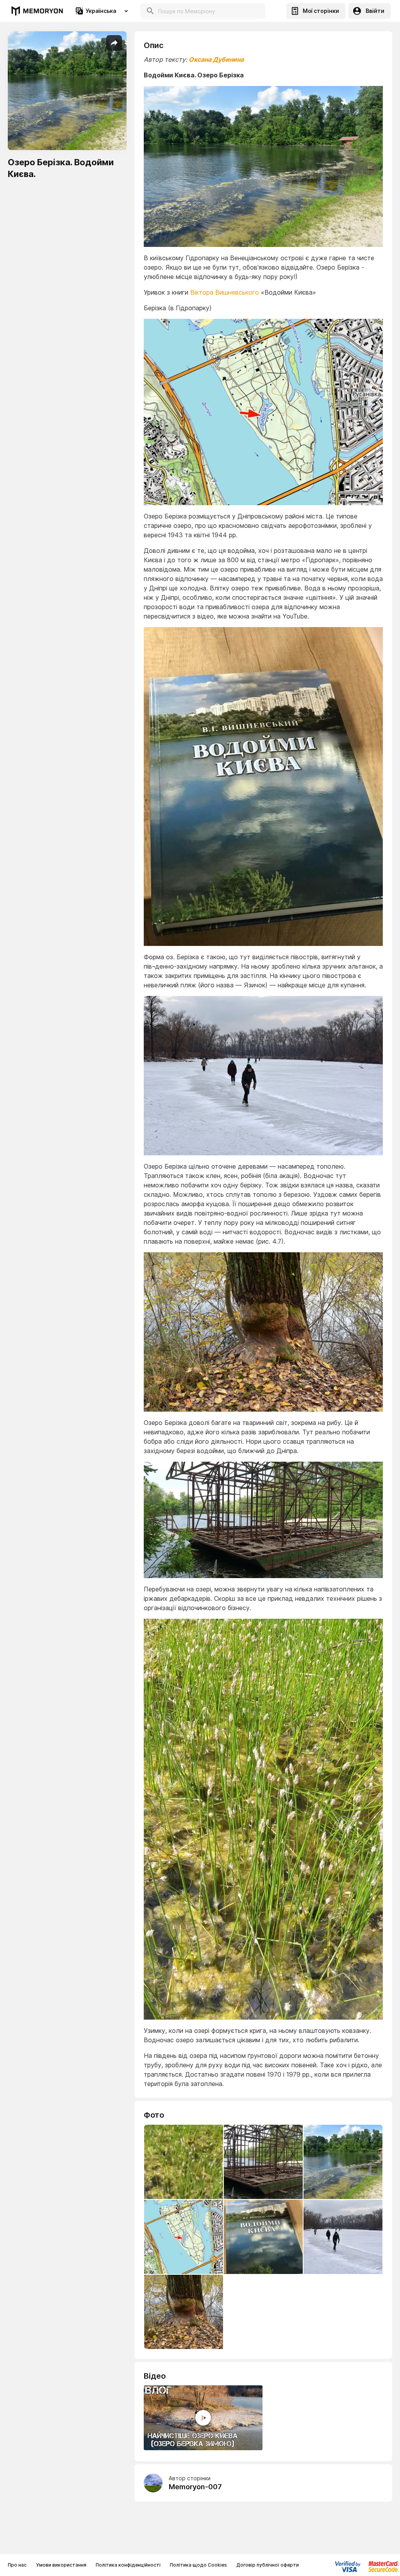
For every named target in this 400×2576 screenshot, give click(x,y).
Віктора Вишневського (225, 292)
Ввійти (375, 11)
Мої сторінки (321, 11)
